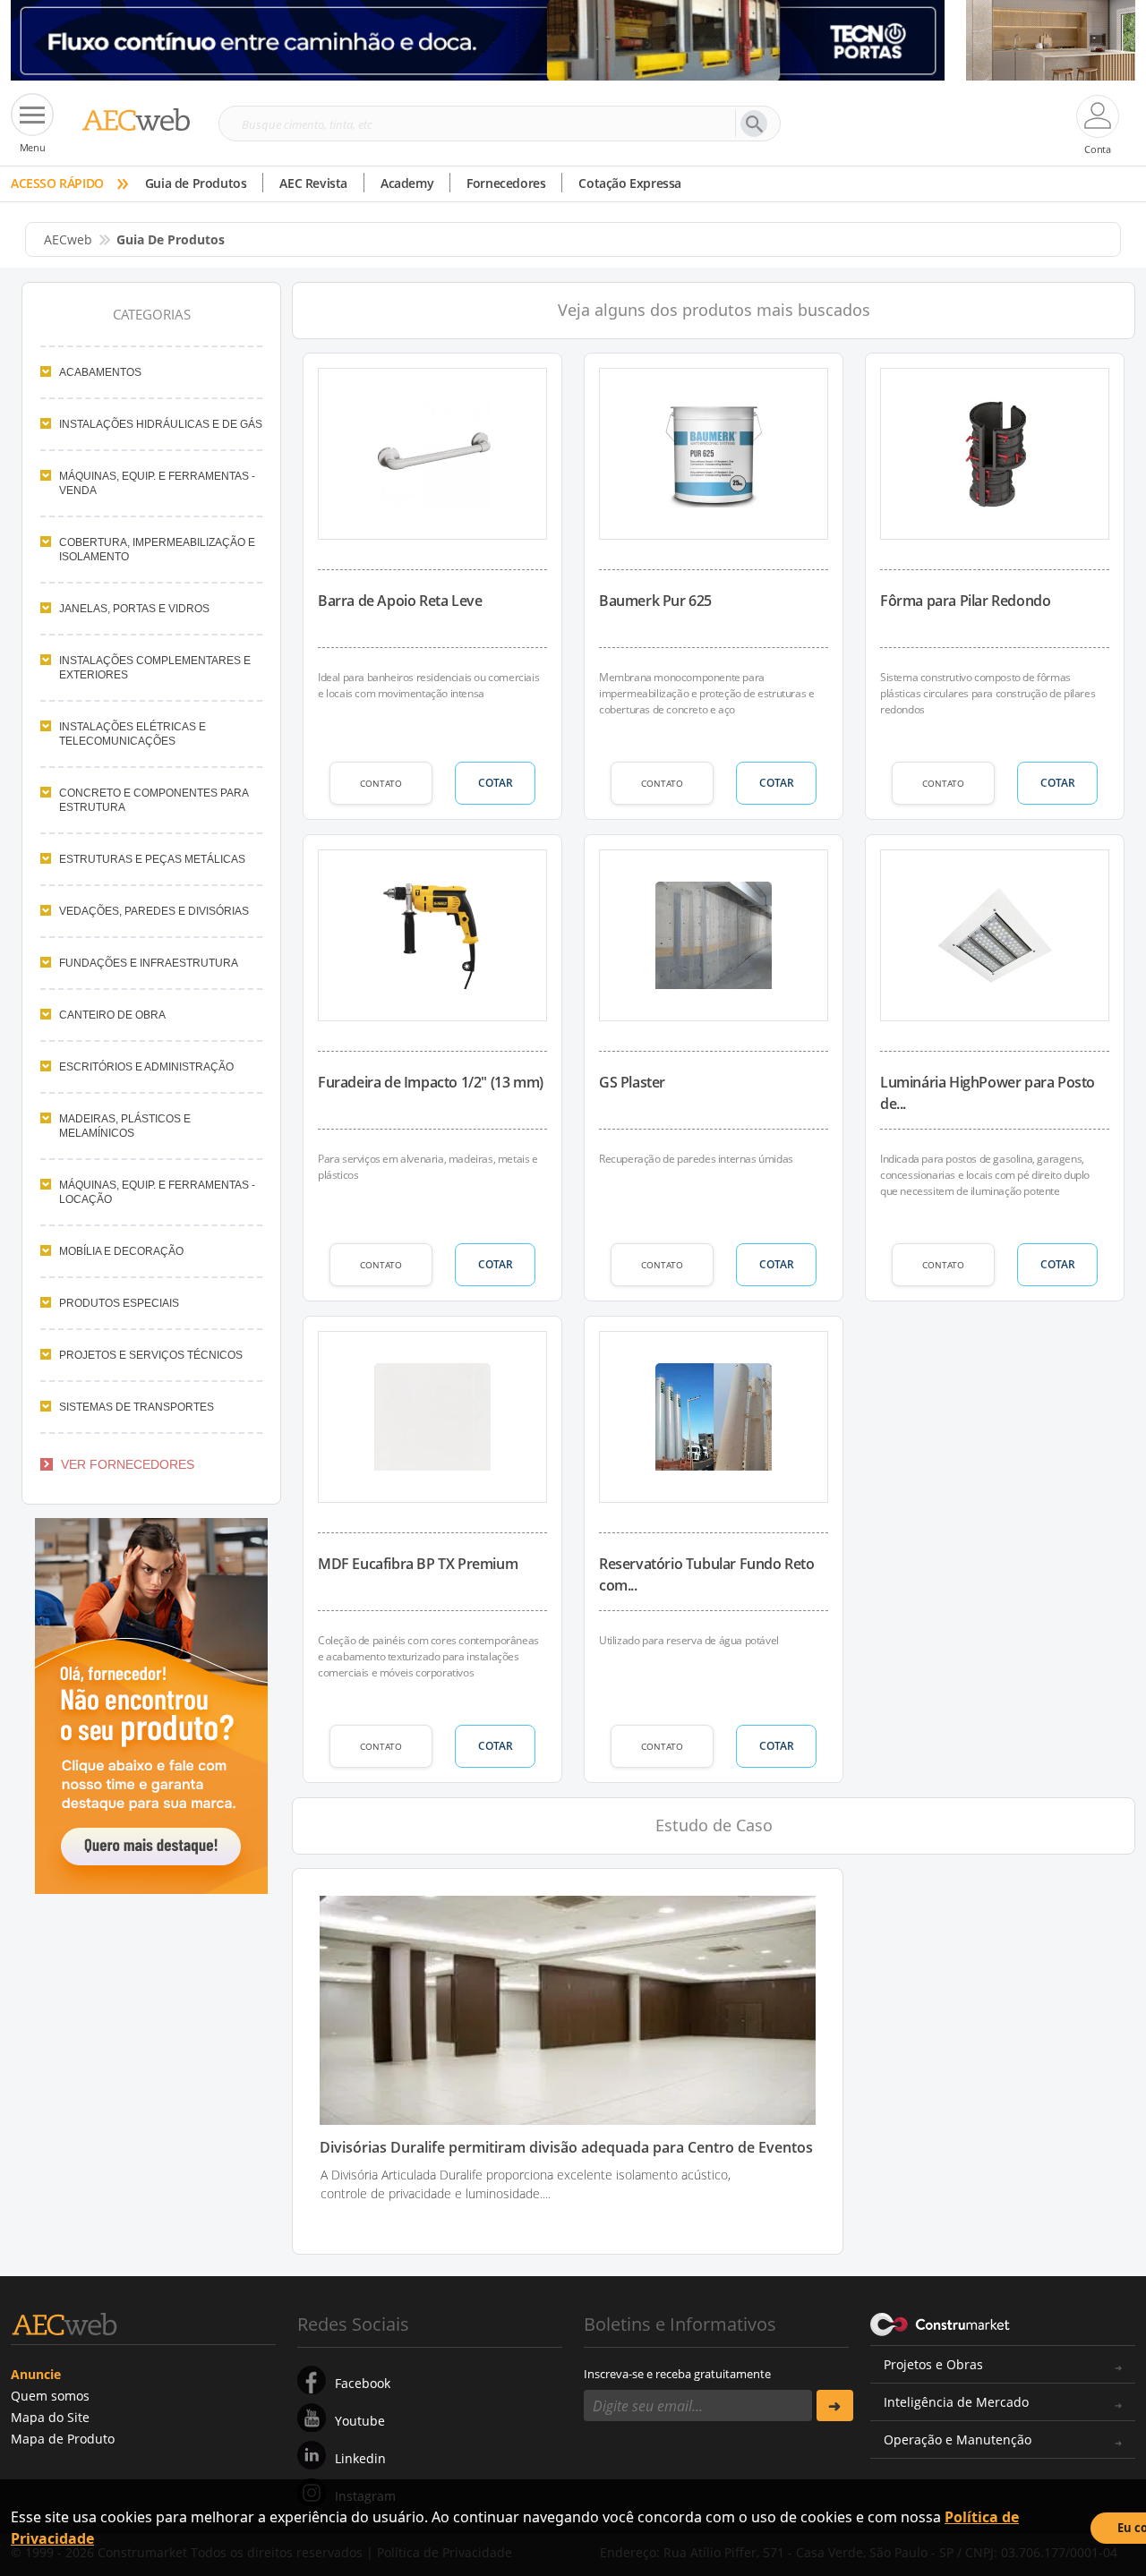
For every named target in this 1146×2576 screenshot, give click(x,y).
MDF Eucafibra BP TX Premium (418, 1564)
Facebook (363, 2383)
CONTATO (381, 783)
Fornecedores (506, 183)
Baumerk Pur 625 (655, 601)
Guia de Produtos (196, 183)
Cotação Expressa (630, 183)
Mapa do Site (50, 2417)
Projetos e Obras (933, 2364)
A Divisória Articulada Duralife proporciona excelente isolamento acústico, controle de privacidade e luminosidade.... (526, 2184)
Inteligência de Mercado (956, 2402)
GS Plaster (632, 1082)
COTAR (496, 783)
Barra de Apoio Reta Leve (400, 601)
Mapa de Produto (63, 2439)
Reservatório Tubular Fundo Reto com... (707, 1574)
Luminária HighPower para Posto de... (988, 1093)
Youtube (360, 2421)
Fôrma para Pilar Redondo (965, 601)
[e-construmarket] (941, 2323)
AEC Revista (313, 183)
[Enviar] (835, 2405)
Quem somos (50, 2396)
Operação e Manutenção (958, 2440)
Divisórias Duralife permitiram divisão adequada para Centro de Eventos (566, 2148)
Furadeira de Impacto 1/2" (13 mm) (431, 1082)
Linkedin (360, 2458)
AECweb (68, 239)
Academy (407, 183)
